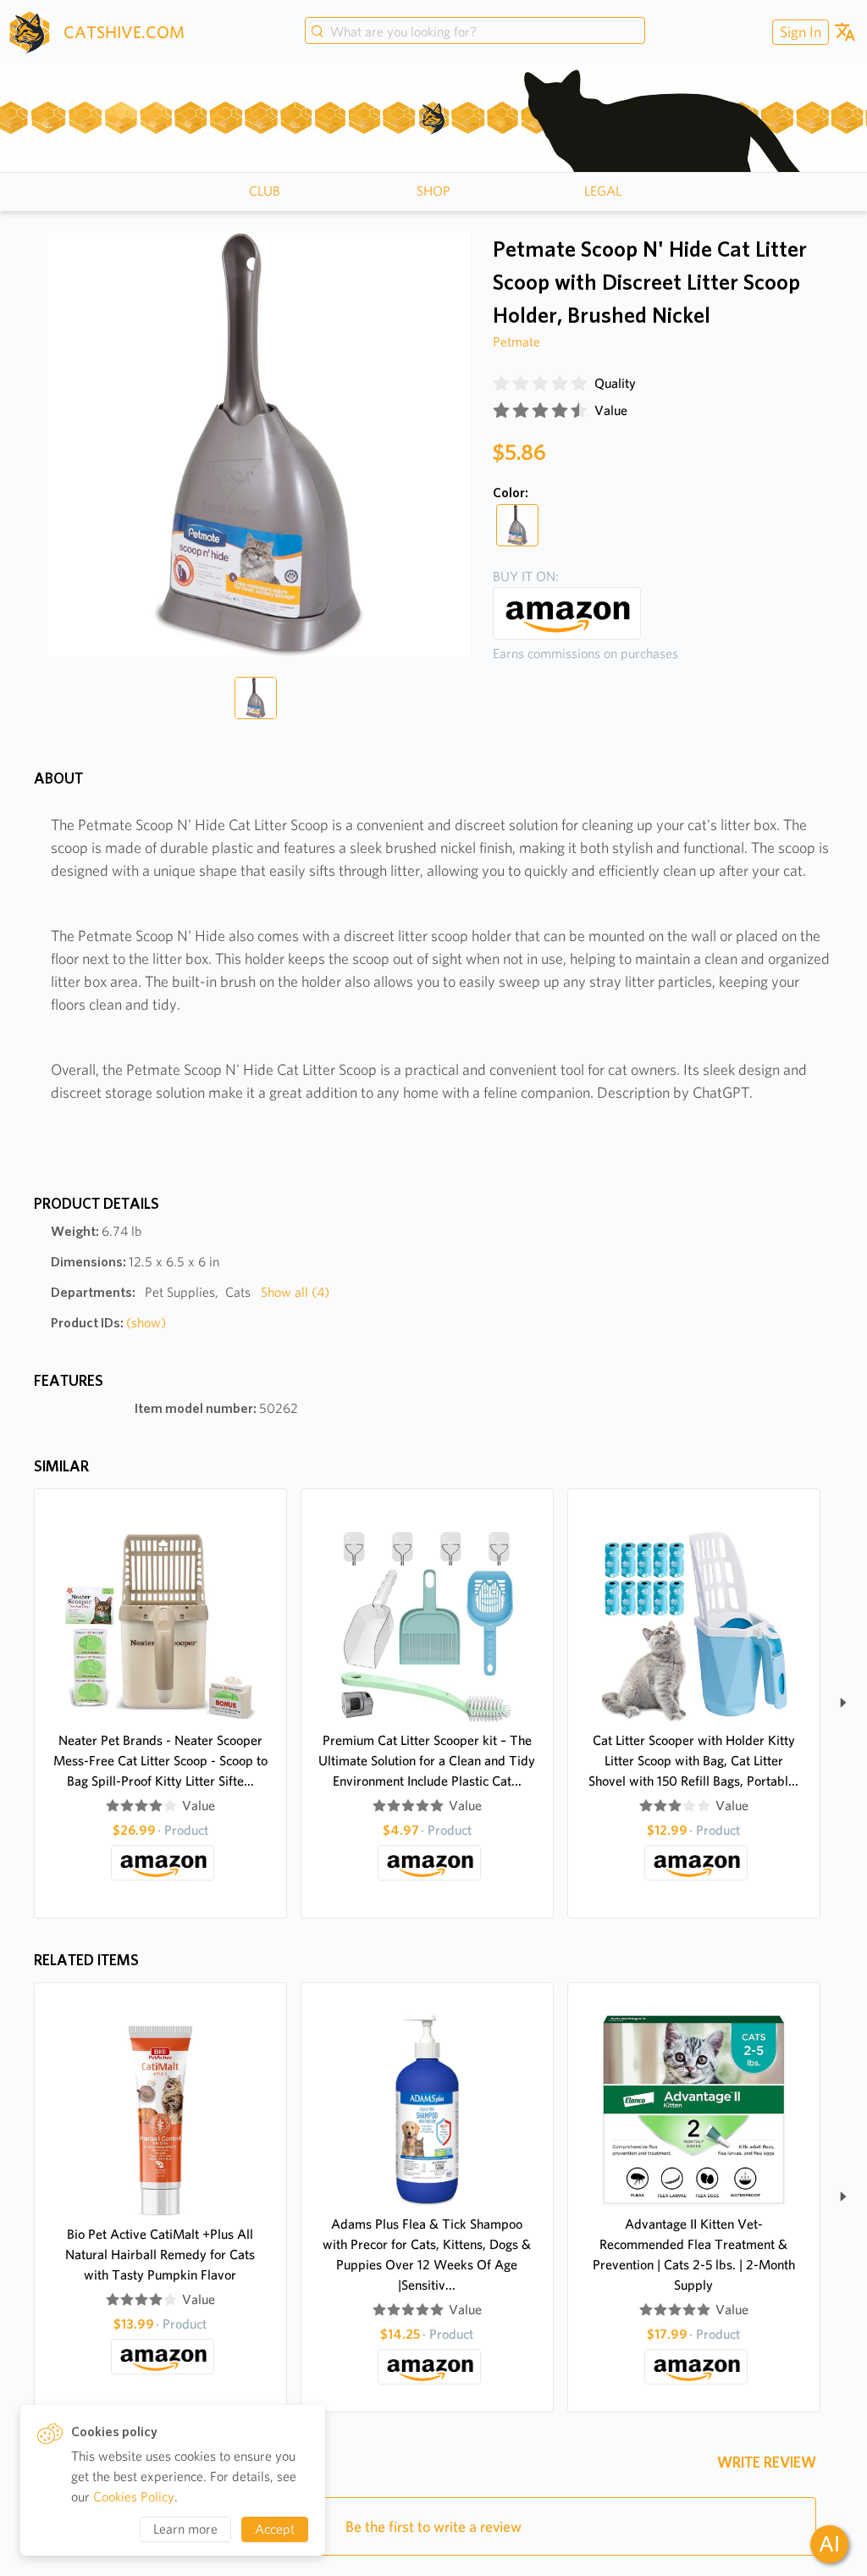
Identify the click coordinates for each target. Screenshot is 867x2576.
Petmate (516, 342)
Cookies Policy (134, 2497)
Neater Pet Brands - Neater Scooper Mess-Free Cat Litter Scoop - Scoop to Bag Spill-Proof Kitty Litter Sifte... (160, 1761)
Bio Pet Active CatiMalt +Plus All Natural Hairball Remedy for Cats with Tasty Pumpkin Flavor (160, 2255)
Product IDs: (108, 1323)
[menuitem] (798, 32)
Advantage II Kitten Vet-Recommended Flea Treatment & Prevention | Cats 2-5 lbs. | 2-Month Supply (694, 2255)
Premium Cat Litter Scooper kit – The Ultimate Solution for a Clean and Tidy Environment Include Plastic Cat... (427, 1761)
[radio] (501, 384)
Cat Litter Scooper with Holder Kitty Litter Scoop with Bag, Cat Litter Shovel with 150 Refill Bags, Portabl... (693, 1761)
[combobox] (475, 32)
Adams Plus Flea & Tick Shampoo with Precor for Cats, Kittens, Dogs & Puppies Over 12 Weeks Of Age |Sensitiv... (427, 2255)
